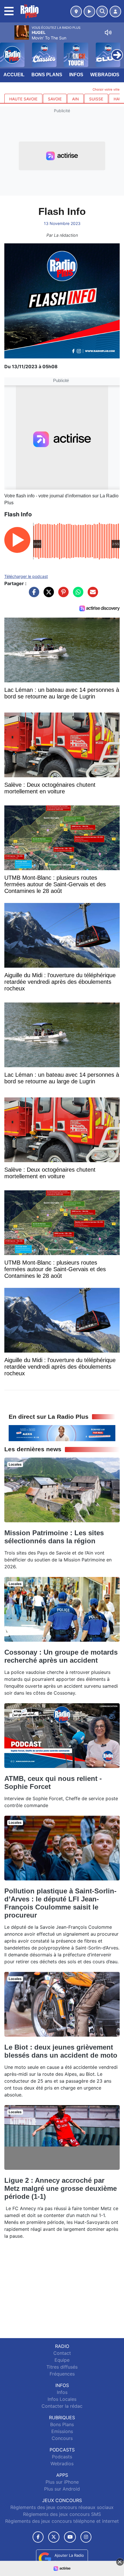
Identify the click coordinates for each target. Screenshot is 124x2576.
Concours (62, 2438)
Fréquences (62, 2374)
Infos (76, 75)
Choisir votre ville (106, 89)
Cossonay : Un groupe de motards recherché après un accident (61, 1656)
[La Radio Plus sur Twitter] (54, 2537)
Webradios (105, 75)
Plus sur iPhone (62, 2482)
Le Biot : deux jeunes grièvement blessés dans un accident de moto (61, 2051)
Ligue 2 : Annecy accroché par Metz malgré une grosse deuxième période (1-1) (61, 2188)
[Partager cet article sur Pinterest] (62, 595)
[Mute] (108, 33)
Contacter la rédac (62, 2406)
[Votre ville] (76, 12)
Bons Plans (47, 75)
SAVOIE (55, 99)
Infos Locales (62, 2399)
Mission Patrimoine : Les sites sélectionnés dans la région (54, 1537)
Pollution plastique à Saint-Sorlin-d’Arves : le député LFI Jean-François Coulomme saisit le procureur (60, 1903)
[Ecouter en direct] (89, 12)
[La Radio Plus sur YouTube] (70, 2537)
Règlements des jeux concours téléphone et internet (62, 2521)
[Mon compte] (115, 12)
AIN (75, 99)
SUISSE (96, 99)
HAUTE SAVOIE (23, 99)
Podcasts (62, 2457)
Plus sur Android (62, 2489)
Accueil (14, 75)
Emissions (62, 2431)
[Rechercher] (102, 12)
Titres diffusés (62, 2367)
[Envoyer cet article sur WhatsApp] (77, 595)
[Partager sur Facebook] (33, 595)
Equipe (62, 2360)
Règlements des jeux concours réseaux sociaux (62, 2507)
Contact (62, 2353)
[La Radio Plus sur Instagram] (86, 2537)
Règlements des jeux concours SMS (62, 2514)
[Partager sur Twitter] (47, 595)
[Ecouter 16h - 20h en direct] (62, 1433)
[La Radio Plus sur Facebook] (38, 2537)
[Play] (7, 51)
